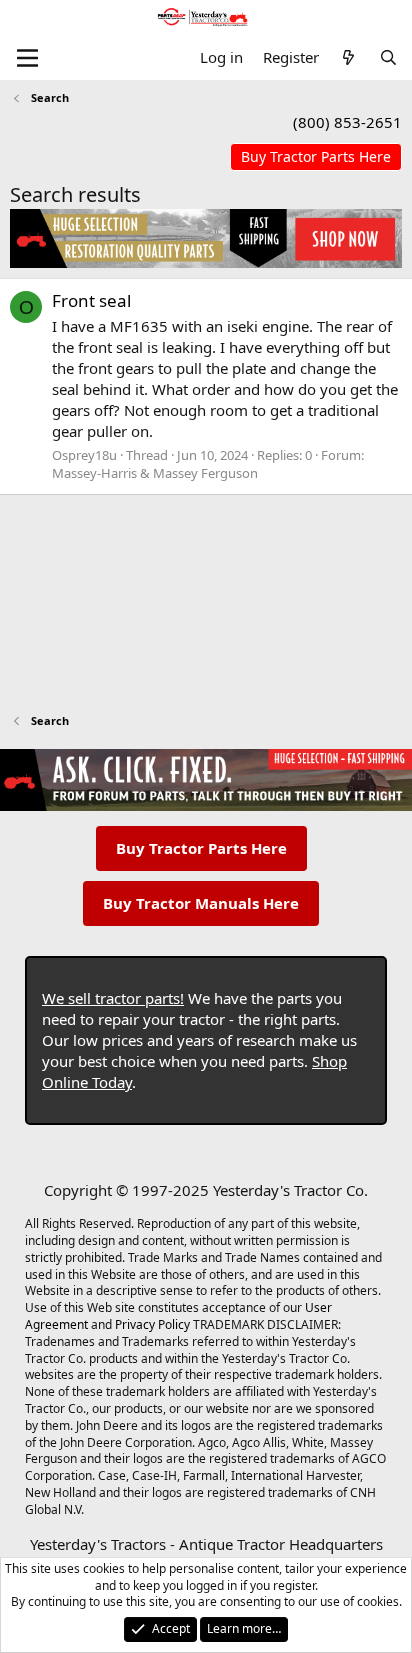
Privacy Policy (152, 1324)
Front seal (91, 300)
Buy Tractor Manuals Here (201, 903)
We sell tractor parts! (113, 998)
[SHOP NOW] (316, 157)
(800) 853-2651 (347, 122)
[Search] (388, 57)
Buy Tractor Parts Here (201, 848)
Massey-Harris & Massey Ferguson (155, 473)
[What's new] (348, 57)
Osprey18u (84, 455)
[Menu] (27, 58)
